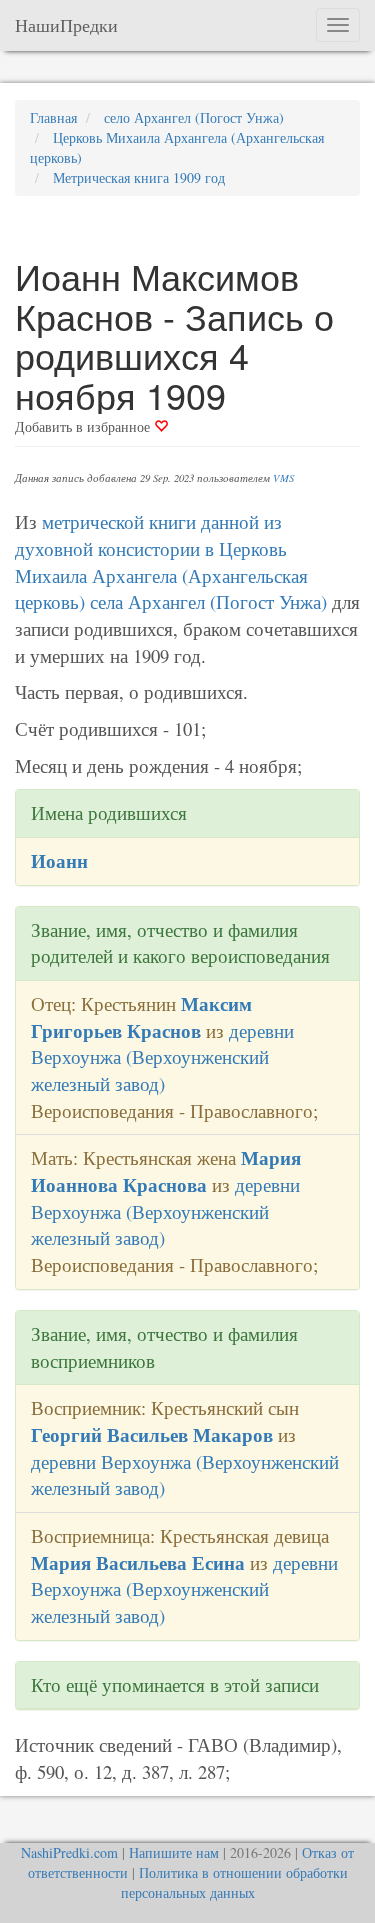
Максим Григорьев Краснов (141, 1017)
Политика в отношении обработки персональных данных (234, 1882)
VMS (283, 478)
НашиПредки (66, 25)
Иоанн (59, 860)
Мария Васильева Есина (138, 1562)
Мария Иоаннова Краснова (166, 1171)
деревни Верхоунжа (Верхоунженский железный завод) (162, 1057)
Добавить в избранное (84, 426)
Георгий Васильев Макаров (152, 1434)
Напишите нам (174, 1852)
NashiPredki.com (69, 1852)
